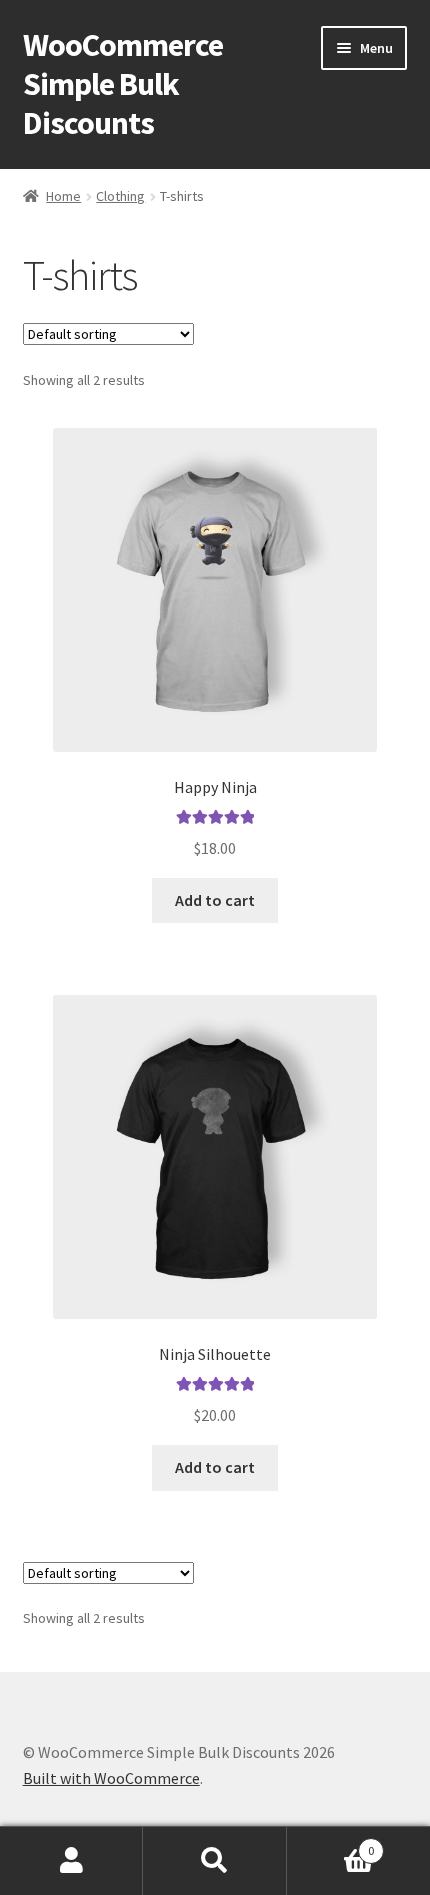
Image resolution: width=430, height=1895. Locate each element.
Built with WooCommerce (111, 1778)
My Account (71, 1861)
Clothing (120, 196)
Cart (331, 1843)
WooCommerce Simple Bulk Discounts (123, 84)
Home (63, 196)
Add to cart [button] (215, 900)
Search (214, 1861)
